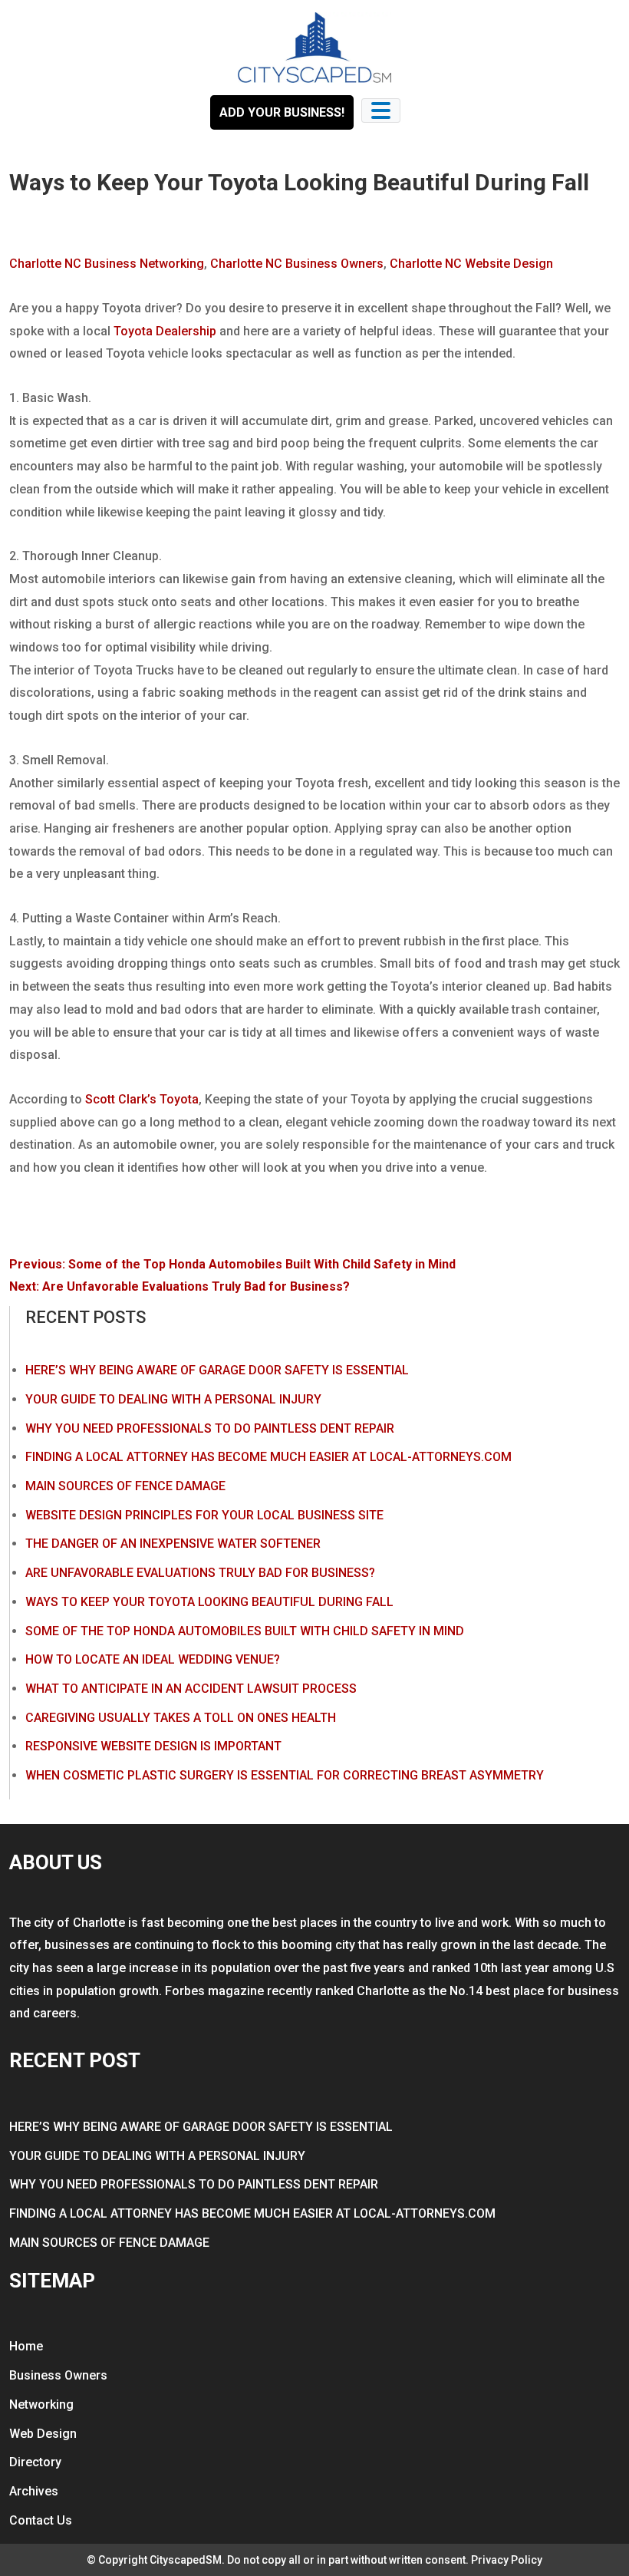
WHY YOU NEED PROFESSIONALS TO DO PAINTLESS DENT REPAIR (210, 1428)
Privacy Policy (507, 2560)
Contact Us (41, 2520)
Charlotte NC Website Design (471, 264)
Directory (35, 2462)
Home (26, 2346)
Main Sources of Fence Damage (125, 1486)
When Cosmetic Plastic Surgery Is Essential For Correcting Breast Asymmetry (285, 1775)
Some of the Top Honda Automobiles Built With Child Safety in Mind (245, 1631)
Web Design (43, 2434)
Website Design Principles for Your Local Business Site (204, 1515)
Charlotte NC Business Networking (107, 264)
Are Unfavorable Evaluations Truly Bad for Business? (200, 1573)
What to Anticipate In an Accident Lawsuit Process (191, 1689)
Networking (41, 2404)
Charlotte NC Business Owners (297, 264)
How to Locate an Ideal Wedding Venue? (153, 1659)
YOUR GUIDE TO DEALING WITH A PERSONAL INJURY (173, 1399)
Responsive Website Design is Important (153, 1746)
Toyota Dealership (165, 331)
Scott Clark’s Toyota (142, 1099)
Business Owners (58, 2375)
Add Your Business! (282, 112)
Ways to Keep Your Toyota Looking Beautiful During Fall (209, 1602)
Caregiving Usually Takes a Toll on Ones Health (181, 1718)
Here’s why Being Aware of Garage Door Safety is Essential (217, 1370)
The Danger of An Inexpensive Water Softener (173, 1544)
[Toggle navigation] (381, 110)
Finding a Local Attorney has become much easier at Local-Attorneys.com (268, 1457)
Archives (34, 2491)
